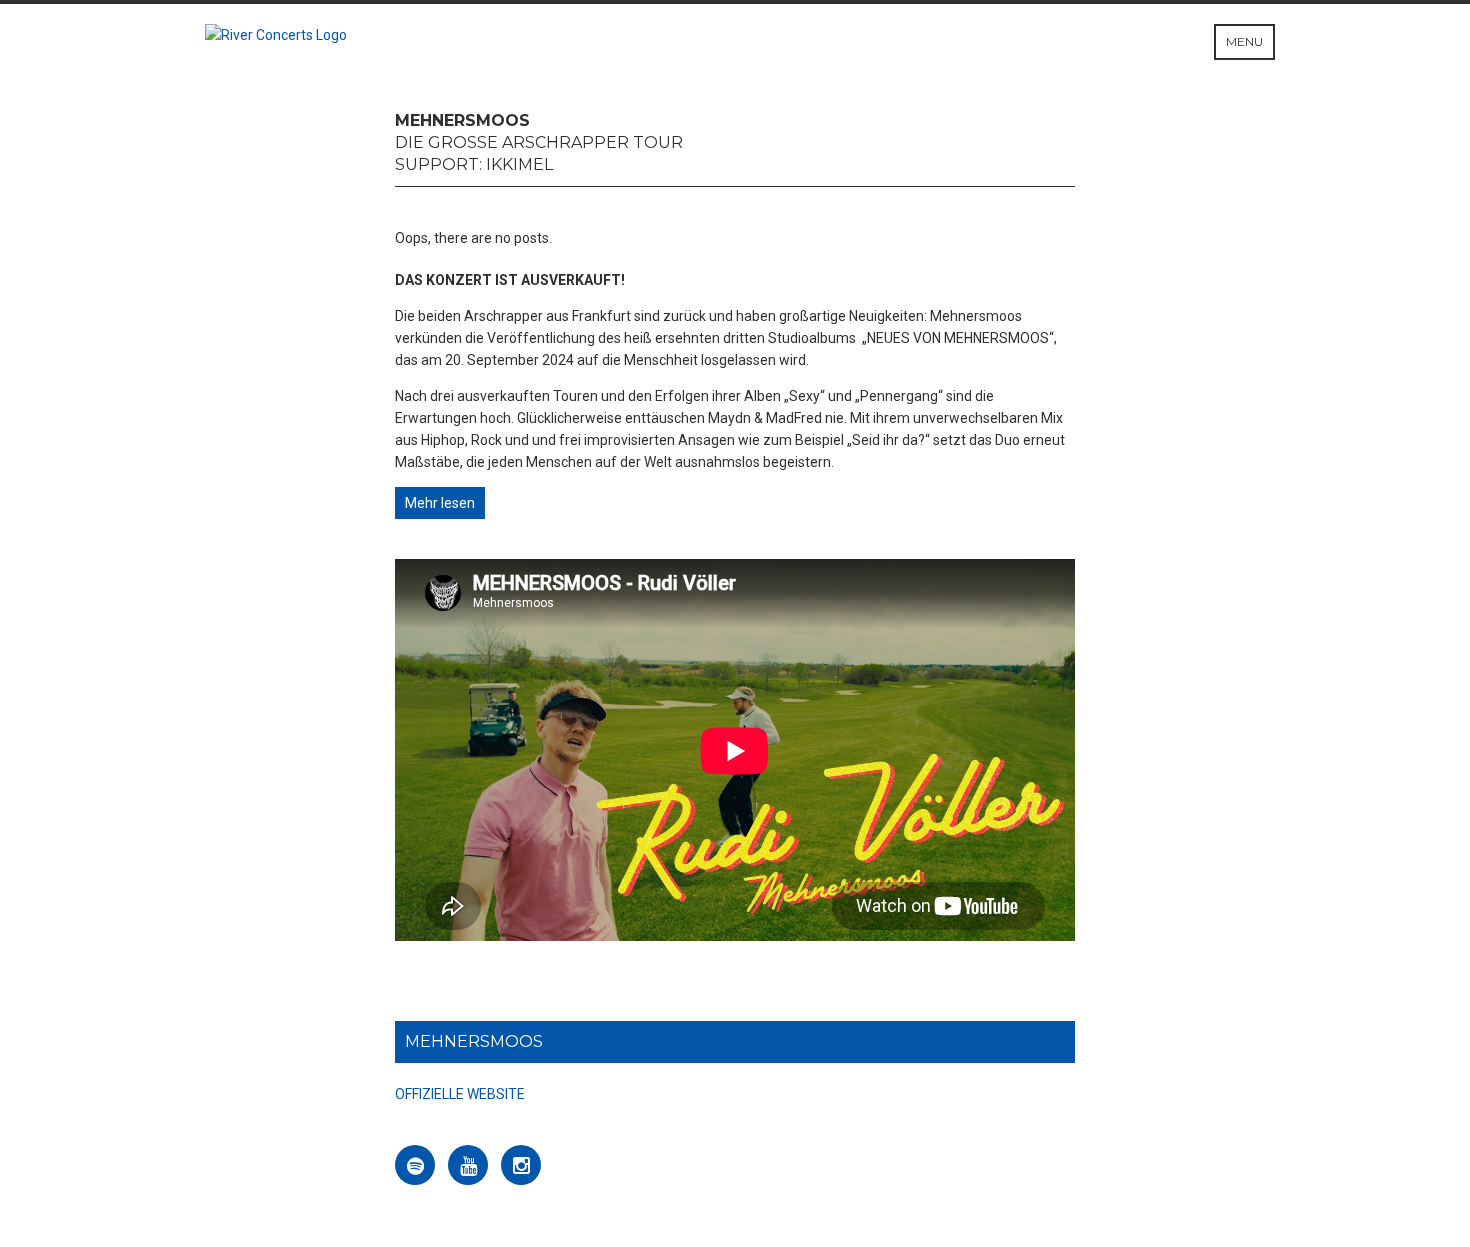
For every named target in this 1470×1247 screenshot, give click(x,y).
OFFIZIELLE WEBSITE (460, 1094)
